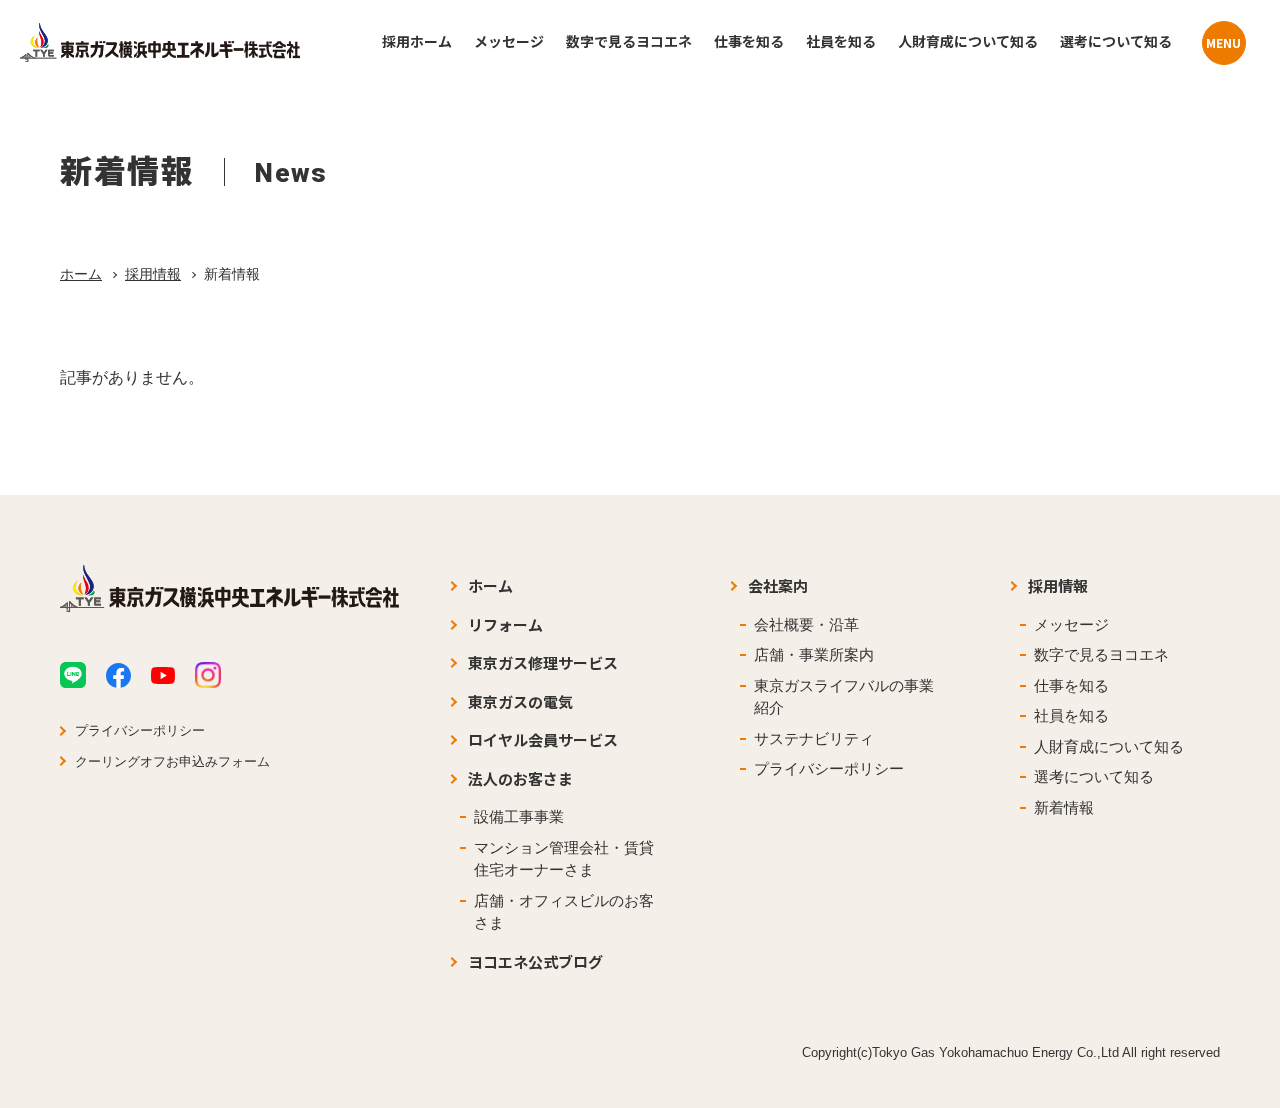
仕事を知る (1071, 685)
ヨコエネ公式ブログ (535, 961)
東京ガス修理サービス (543, 662)
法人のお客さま (520, 778)
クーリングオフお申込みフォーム (172, 761)
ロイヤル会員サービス (543, 739)
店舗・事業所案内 (814, 654)
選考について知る (1094, 776)
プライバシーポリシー (140, 730)
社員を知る (1071, 715)
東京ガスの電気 (520, 701)
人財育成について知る (1109, 746)
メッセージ (1071, 624)
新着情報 (1064, 807)
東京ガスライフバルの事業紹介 (844, 697)
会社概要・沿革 (806, 624)
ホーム (81, 274)
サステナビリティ (814, 738)
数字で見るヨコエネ (1101, 654)
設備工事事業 (519, 816)
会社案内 (778, 585)
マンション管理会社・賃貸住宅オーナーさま (564, 859)
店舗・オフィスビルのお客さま (564, 912)
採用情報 (153, 274)
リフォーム (505, 624)
